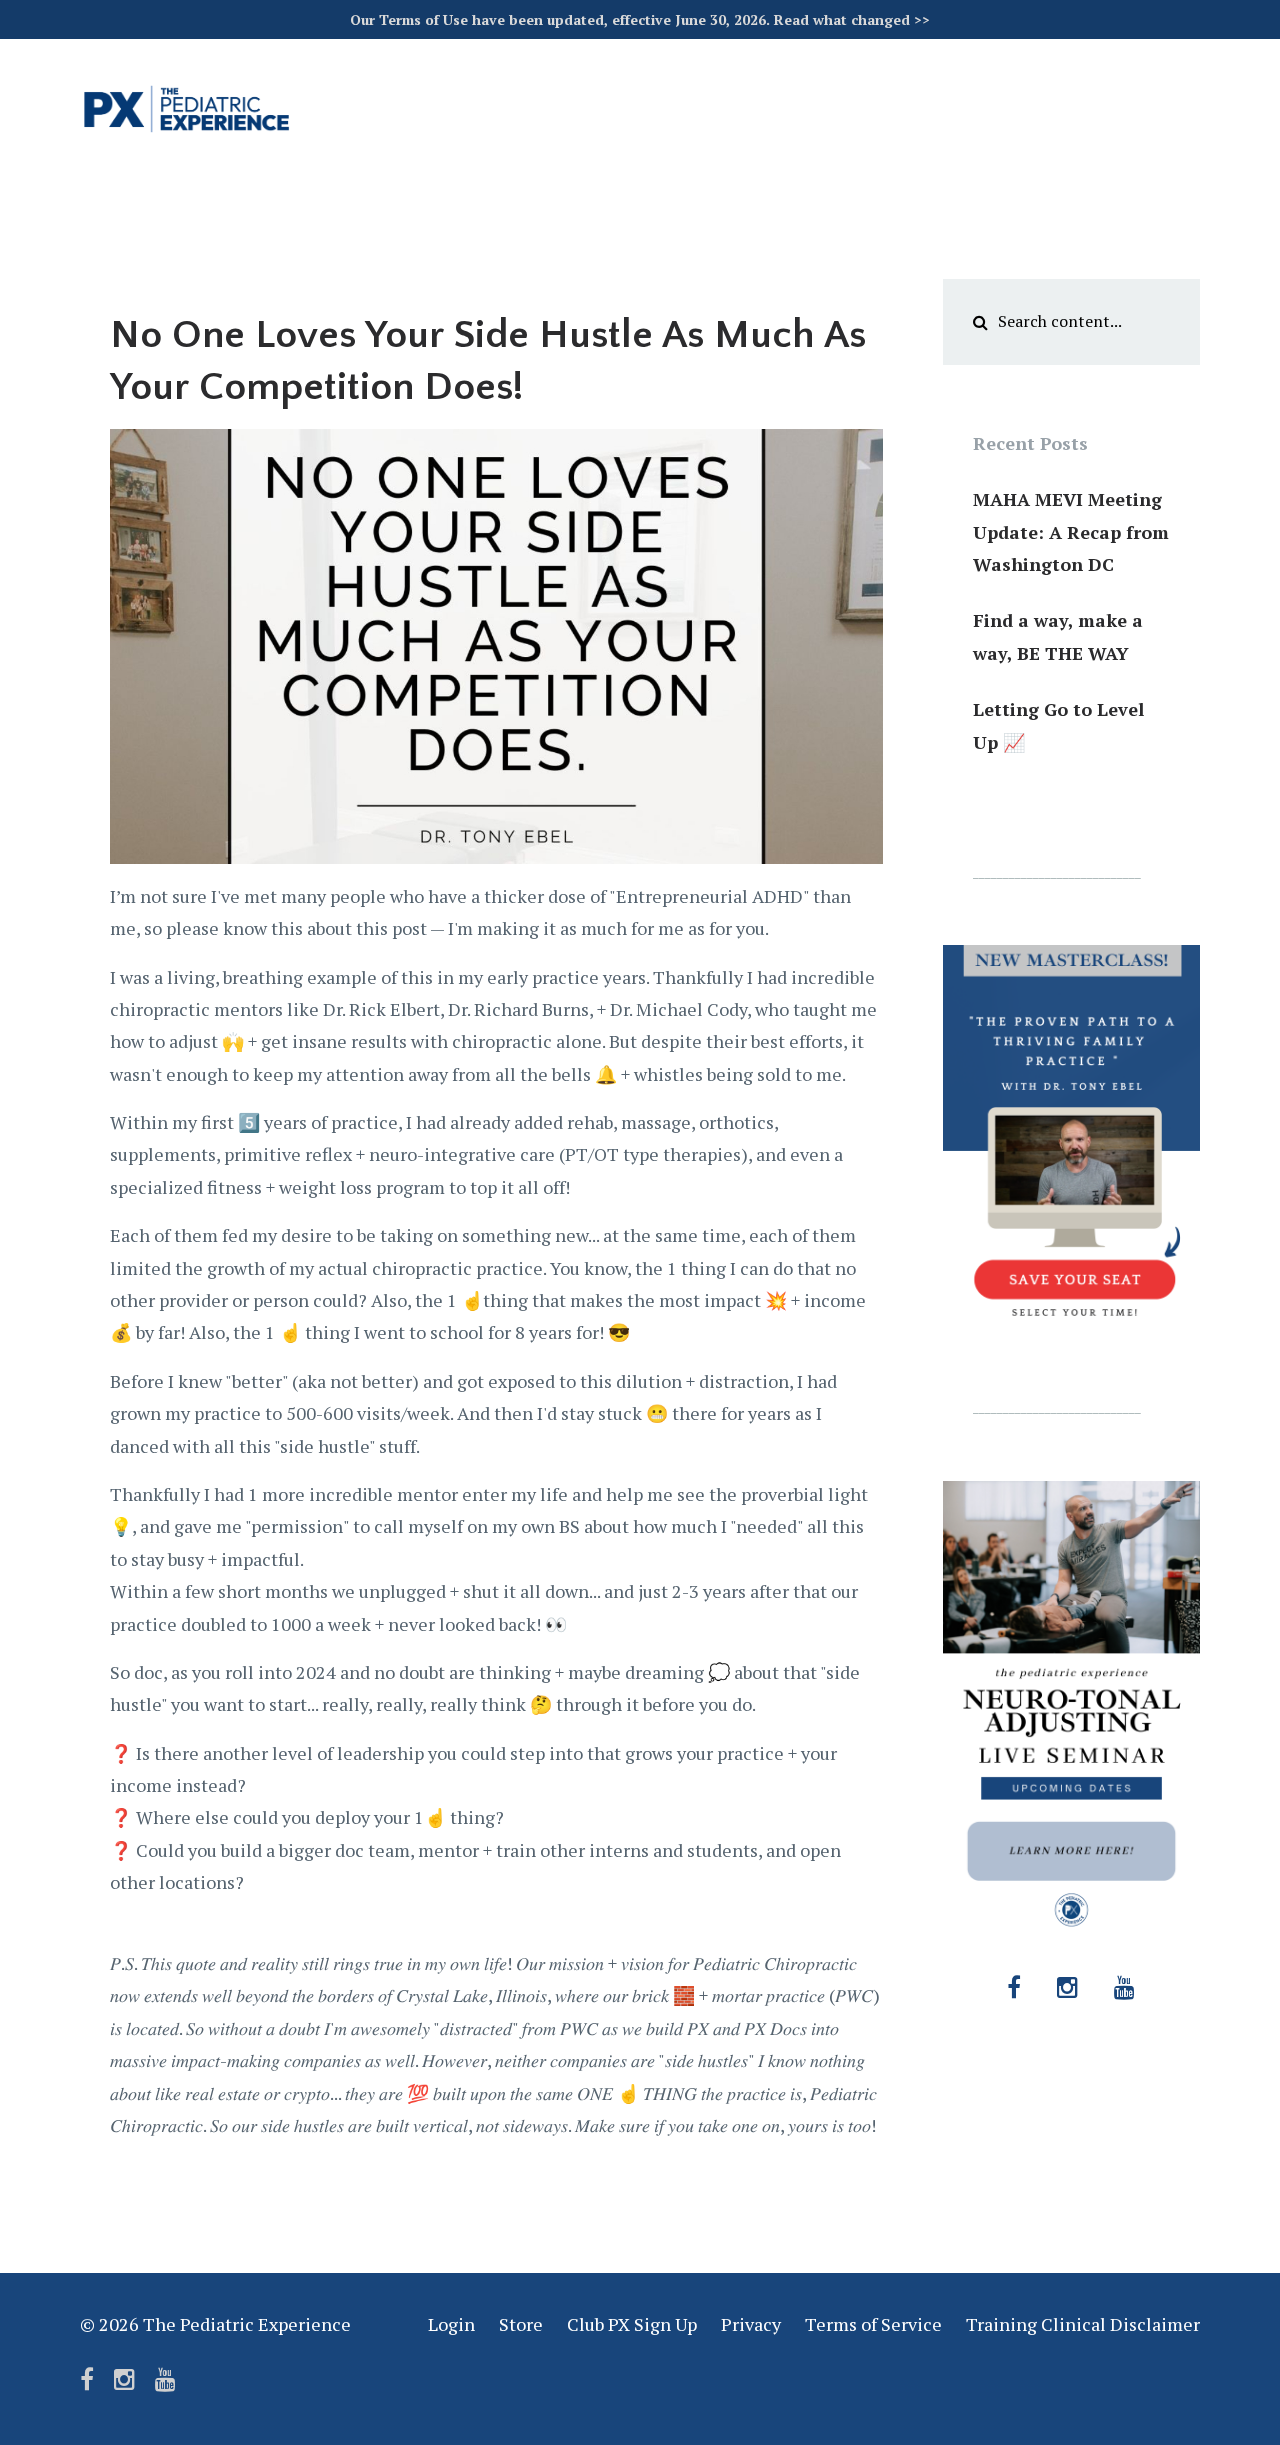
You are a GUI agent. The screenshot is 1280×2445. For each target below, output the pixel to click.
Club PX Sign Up (632, 2324)
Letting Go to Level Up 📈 (1058, 725)
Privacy (751, 2324)
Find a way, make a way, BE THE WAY (1058, 636)
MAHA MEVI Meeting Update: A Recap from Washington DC (1071, 531)
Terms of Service (873, 2324)
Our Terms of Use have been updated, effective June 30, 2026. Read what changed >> (640, 19)
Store (521, 2324)
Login (451, 2324)
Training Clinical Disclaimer (1083, 2324)
